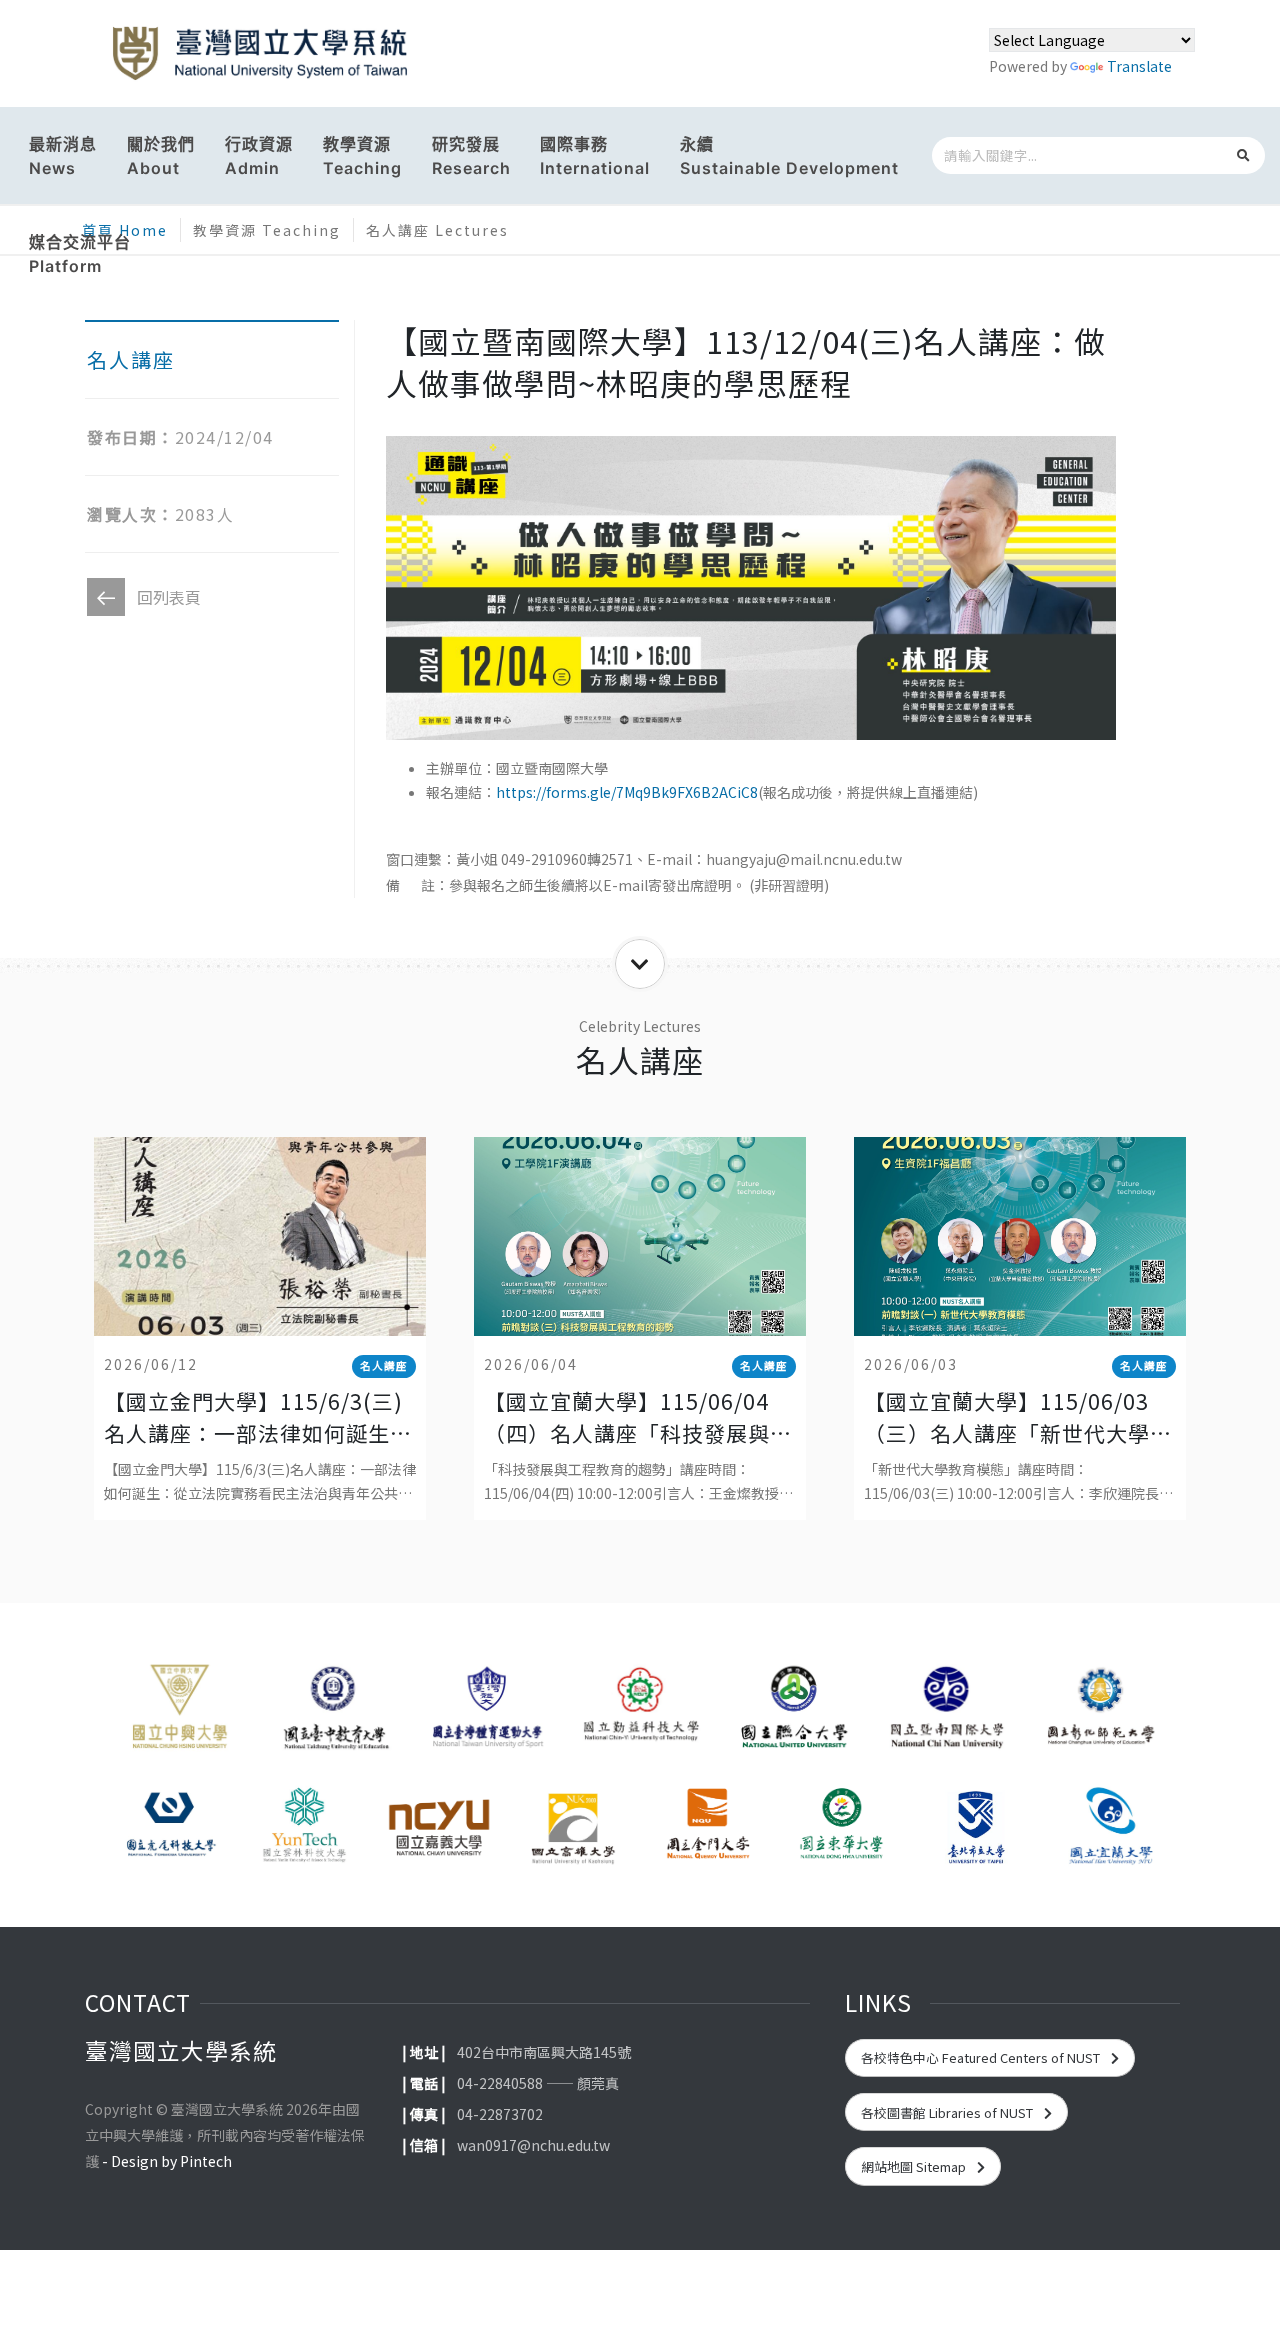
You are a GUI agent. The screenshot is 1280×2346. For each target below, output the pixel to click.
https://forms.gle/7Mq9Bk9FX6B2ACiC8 (627, 792)
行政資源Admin (259, 156)
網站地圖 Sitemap (915, 2166)
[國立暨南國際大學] (946, 1712)
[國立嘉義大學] (439, 1827)
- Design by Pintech (167, 2161)
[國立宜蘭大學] (1110, 1827)
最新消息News (63, 156)
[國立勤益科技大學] (639, 1712)
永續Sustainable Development (789, 156)
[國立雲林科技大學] (304, 1827)
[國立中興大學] (179, 1712)
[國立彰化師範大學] (1100, 1712)
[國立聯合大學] (793, 1712)
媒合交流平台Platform (80, 254)
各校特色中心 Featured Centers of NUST (982, 2057)
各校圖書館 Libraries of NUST (948, 2112)
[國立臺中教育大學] (332, 1712)
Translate (1139, 66)
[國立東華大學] (841, 1827)
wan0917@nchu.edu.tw (533, 2145)
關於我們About (161, 156)
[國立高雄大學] (573, 1827)
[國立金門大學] (707, 1827)
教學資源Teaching (362, 156)
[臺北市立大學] (976, 1827)
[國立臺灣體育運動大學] (486, 1712)
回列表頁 (169, 597)
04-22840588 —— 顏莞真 (538, 2083)
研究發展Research (471, 156)
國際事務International (595, 156)
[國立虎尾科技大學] (170, 1827)
